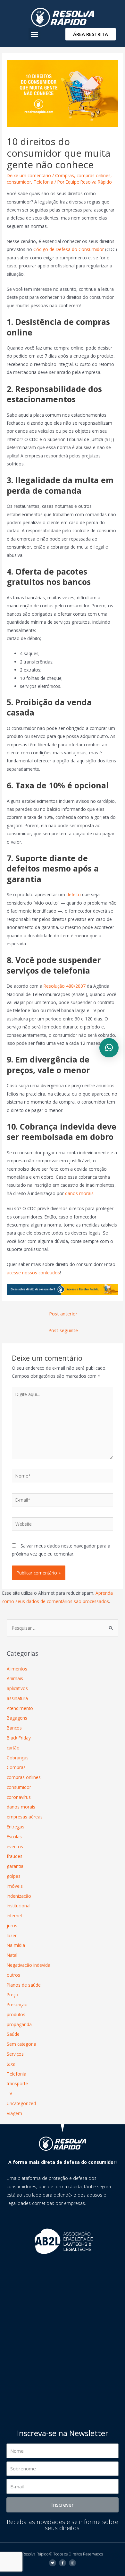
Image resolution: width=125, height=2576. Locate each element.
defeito (74, 894)
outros (13, 1975)
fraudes (15, 1856)
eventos (15, 1847)
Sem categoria (21, 2044)
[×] (109, 1048)
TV (9, 2093)
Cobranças (18, 1758)
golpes (14, 1876)
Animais (15, 1678)
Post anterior (63, 1314)
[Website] (63, 1525)
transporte (17, 2083)
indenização (19, 1896)
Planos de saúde (24, 1985)
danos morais (79, 1193)
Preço (13, 1995)
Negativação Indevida (29, 1965)
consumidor (19, 182)
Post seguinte (63, 1330)
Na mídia (16, 1945)
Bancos (14, 1728)
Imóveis (15, 1886)
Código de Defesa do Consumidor (69, 249)
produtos (16, 2014)
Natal (12, 1955)
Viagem (14, 2113)
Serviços (15, 2054)
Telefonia (43, 182)
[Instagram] (72, 2563)
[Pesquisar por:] (63, 1628)
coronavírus (19, 1797)
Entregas (16, 1827)
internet (14, 1916)
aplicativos (17, 1688)
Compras (65, 175)
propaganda (19, 2024)
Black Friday (19, 1738)
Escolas (14, 1837)
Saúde (13, 2034)
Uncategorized (21, 2103)
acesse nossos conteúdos (33, 1273)
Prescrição (17, 2004)
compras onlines (94, 175)
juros (12, 1925)
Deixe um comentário (29, 175)
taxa (11, 2064)
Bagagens (17, 1718)
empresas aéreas (25, 1817)
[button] (35, 34)
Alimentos (17, 1669)
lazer (12, 1935)
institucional (19, 1906)
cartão (13, 1748)
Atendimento (20, 1708)
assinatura (17, 1698)
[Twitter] (53, 2563)
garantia (15, 1866)
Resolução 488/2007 (65, 986)
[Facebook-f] (63, 2563)
